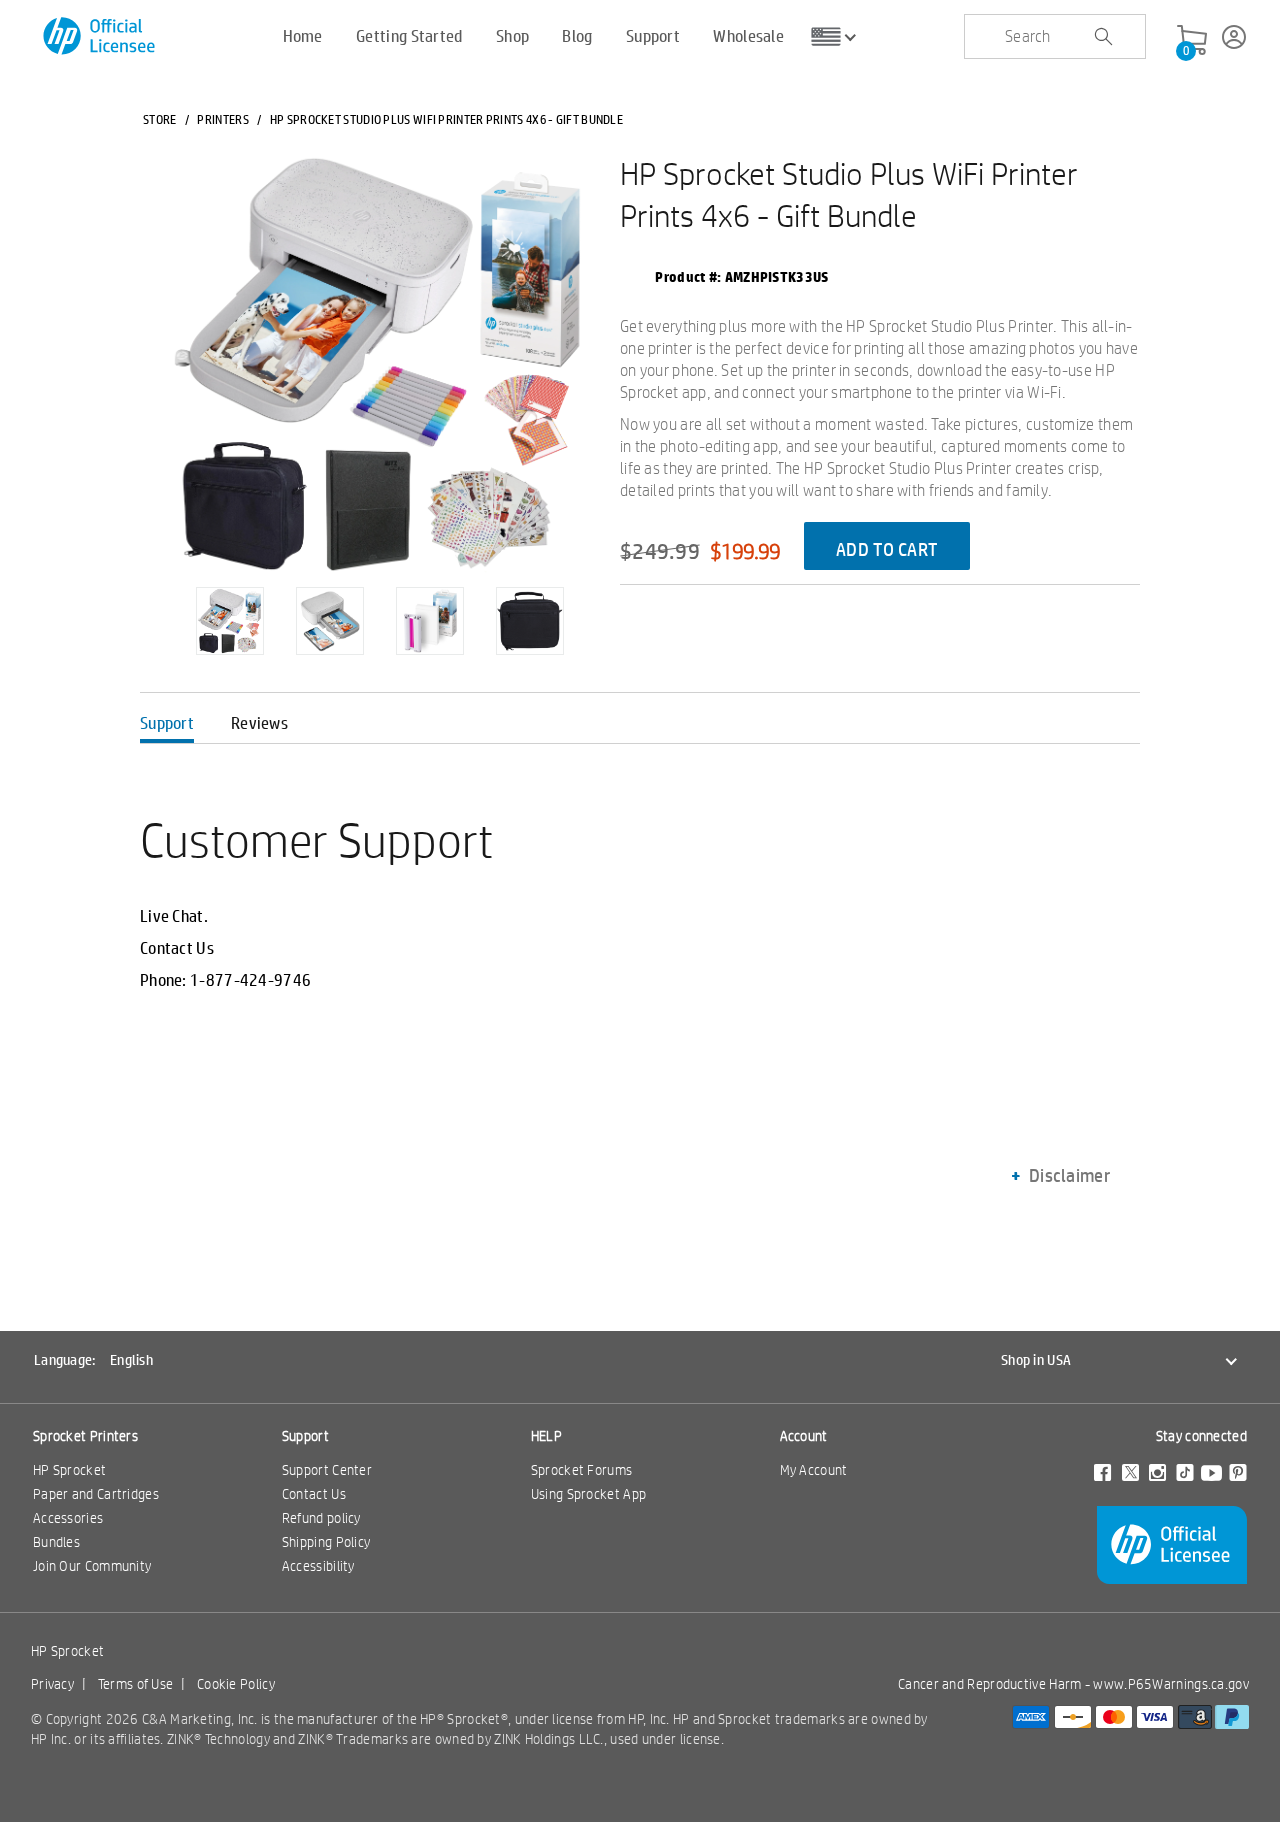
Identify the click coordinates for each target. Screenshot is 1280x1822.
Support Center (327, 1470)
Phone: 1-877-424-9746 (225, 980)
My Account (814, 1470)
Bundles (56, 1542)
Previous (160, 606)
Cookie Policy (236, 1684)
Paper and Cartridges (96, 1494)
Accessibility (318, 1566)
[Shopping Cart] (1192, 41)
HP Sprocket (69, 1470)
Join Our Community (92, 1566)
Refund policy (321, 1518)
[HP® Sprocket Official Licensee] (100, 36)
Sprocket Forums (582, 1470)
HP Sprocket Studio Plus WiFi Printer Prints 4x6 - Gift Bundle (849, 194)
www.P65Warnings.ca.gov (1171, 1684)
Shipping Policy (326, 1542)
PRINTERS (222, 119)
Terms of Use (136, 1684)
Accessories (68, 1518)
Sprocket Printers (85, 1436)
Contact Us (177, 948)
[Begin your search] (1103, 37)
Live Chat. (174, 916)
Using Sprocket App (588, 1494)
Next (599, 606)
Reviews (259, 722)
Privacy (52, 1684)
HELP (546, 1436)
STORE (160, 119)
